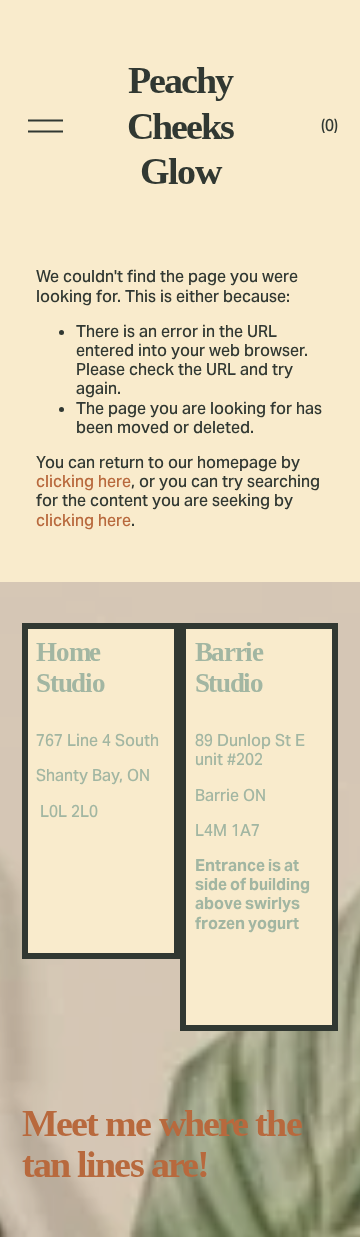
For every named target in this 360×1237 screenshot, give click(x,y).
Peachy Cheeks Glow (180, 125)
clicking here (83, 481)
